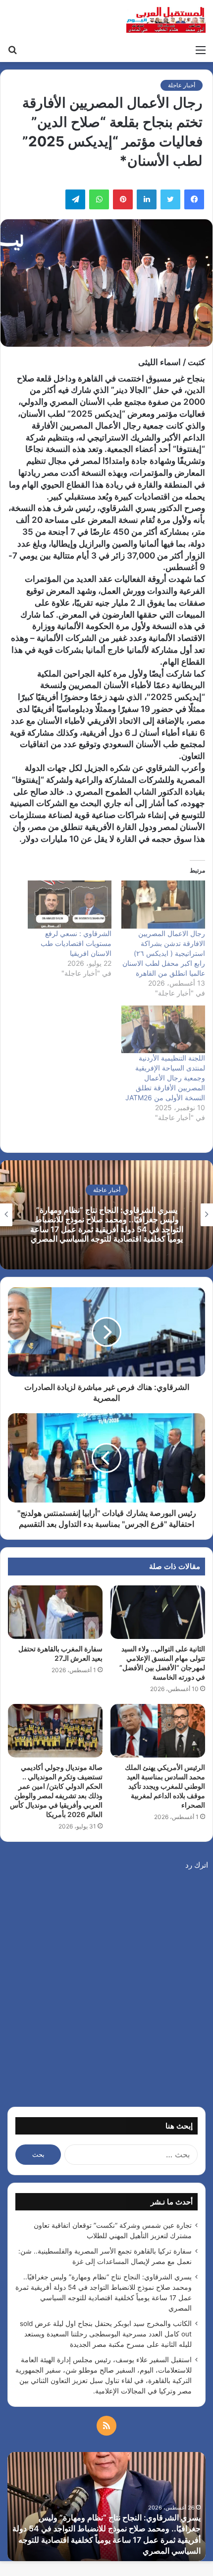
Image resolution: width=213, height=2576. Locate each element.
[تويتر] (170, 199)
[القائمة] (201, 50)
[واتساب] (99, 199)
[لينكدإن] (147, 199)
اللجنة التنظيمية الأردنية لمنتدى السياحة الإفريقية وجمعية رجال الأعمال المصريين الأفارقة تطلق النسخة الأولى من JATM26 (165, 1078)
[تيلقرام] (75, 199)
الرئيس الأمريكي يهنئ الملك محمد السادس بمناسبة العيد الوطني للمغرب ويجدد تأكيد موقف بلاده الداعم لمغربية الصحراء (165, 1786)
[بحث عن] (12, 50)
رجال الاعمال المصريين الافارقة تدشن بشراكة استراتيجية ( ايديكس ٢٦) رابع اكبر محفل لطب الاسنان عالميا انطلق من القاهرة (164, 953)
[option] (106, 1215)
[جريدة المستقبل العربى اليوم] (166, 20)
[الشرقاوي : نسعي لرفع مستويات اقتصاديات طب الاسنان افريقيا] (70, 905)
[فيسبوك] (194, 199)
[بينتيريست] (123, 199)
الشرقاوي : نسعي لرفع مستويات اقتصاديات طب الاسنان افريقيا (76, 943)
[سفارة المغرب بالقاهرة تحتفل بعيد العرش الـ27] (55, 1612)
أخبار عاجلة (182, 85)
